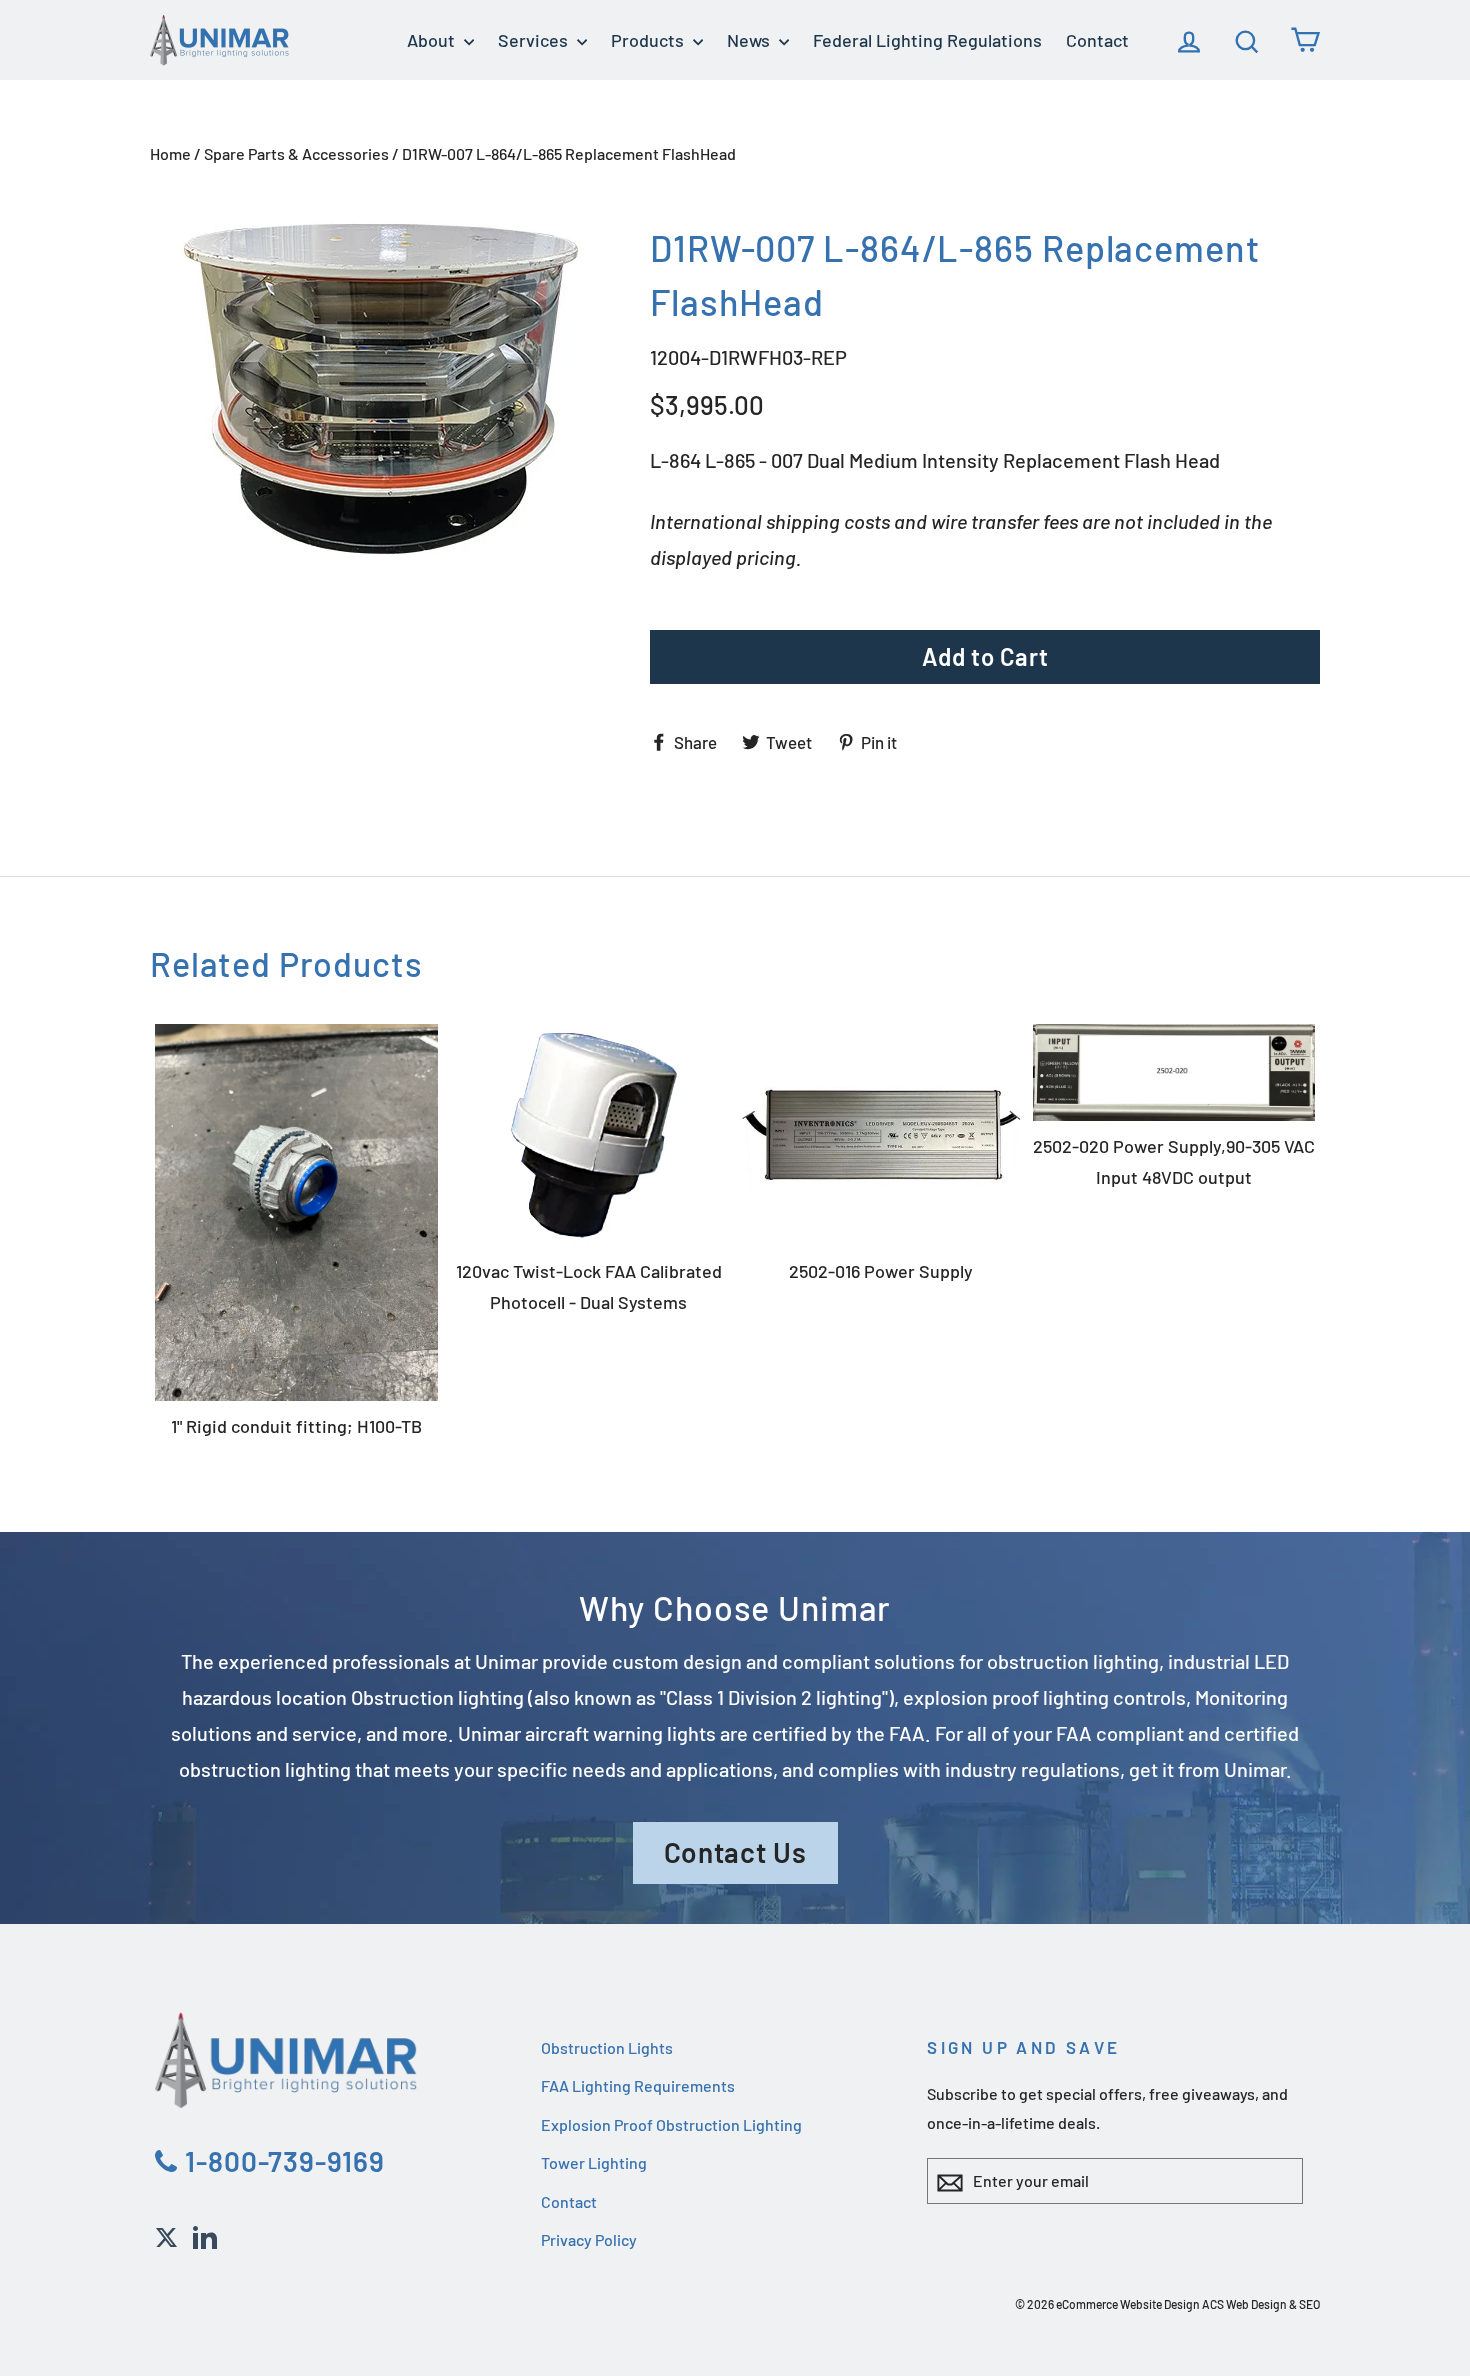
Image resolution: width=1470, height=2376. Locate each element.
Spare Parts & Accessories (296, 153)
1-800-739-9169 (281, 2161)
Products (649, 40)
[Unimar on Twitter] (166, 2234)
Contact (1097, 40)
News (750, 40)
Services (535, 40)
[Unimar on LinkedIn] (205, 2234)
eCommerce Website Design (1128, 2304)
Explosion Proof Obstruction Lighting (671, 2124)
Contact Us (735, 1852)
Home (170, 153)
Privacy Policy (589, 2239)
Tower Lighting (594, 2162)
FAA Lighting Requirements (638, 2085)
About (433, 40)
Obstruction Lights (607, 2047)
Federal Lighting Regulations (927, 40)
